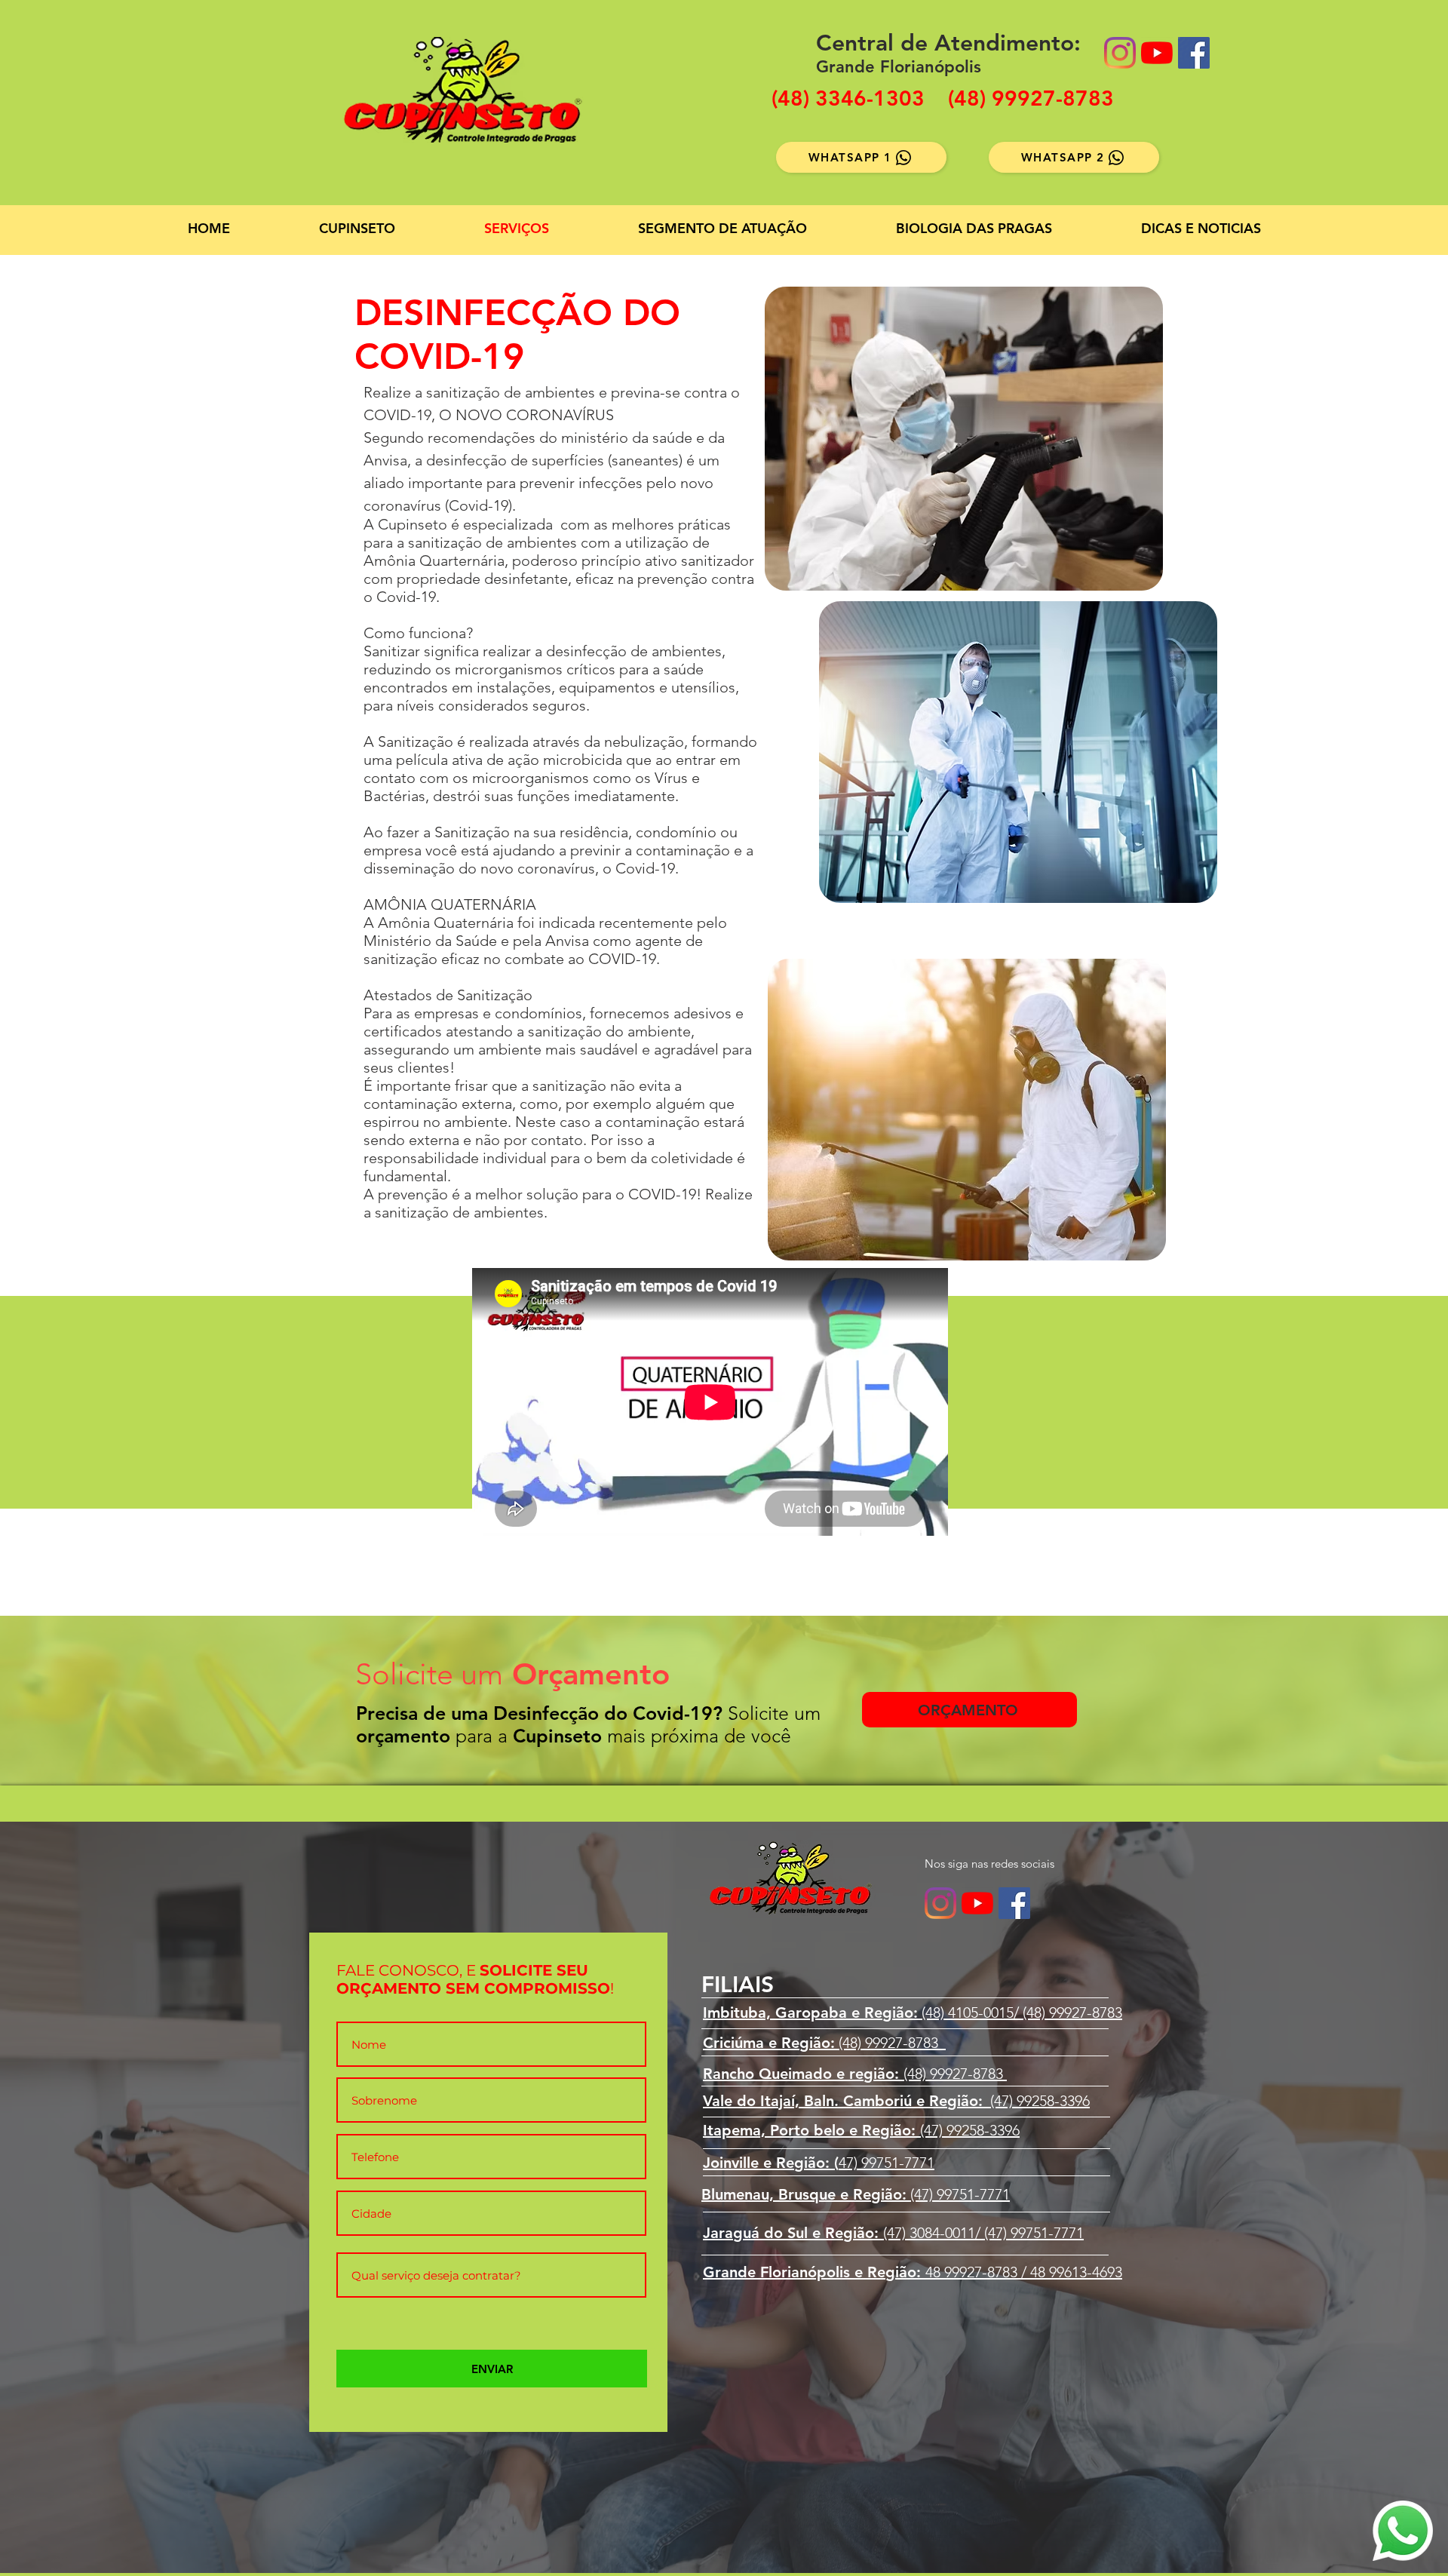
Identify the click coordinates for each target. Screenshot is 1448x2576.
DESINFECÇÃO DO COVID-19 (517, 334)
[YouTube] (1157, 53)
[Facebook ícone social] (1194, 53)
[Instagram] (1120, 53)
